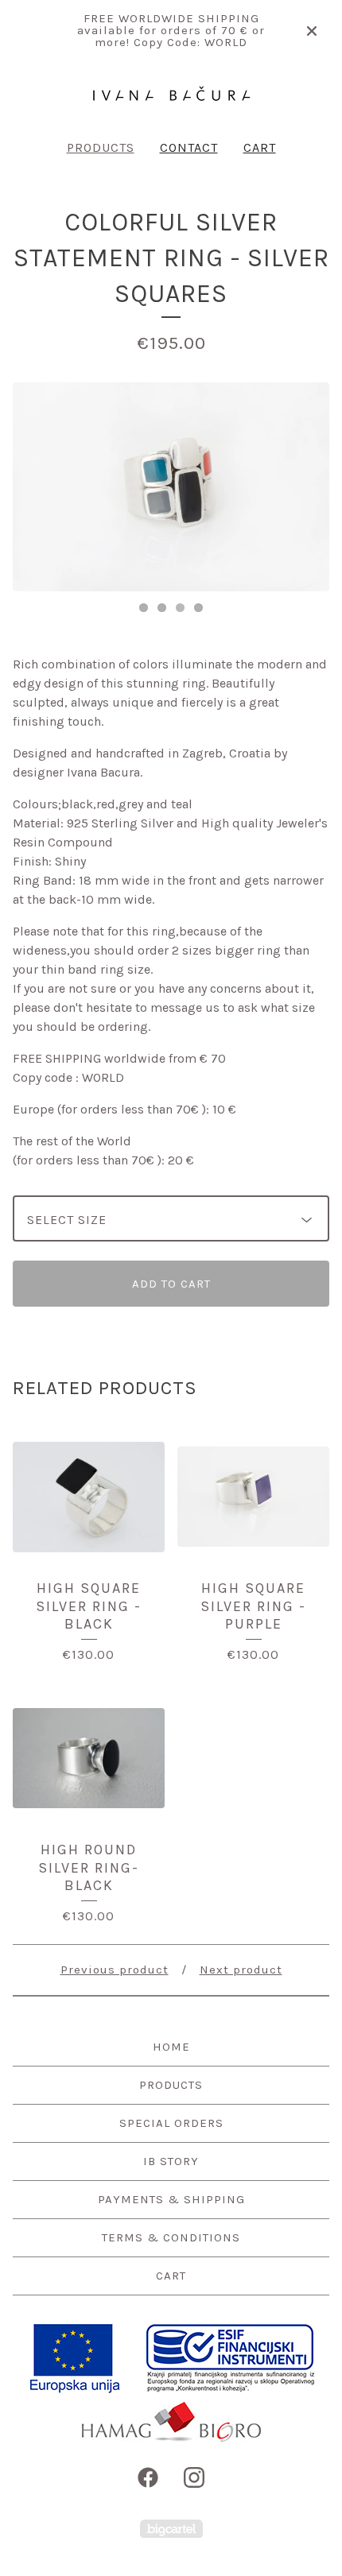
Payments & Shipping (171, 2199)
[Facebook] (148, 2477)
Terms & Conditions (171, 2237)
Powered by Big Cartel (171, 2529)
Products (101, 147)
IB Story (171, 2161)
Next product (241, 1970)
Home (171, 2047)
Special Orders (171, 2123)
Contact (189, 147)
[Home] (171, 93)
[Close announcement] (312, 31)
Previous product (115, 1970)
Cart (260, 147)
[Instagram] (194, 2477)
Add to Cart (171, 1284)
